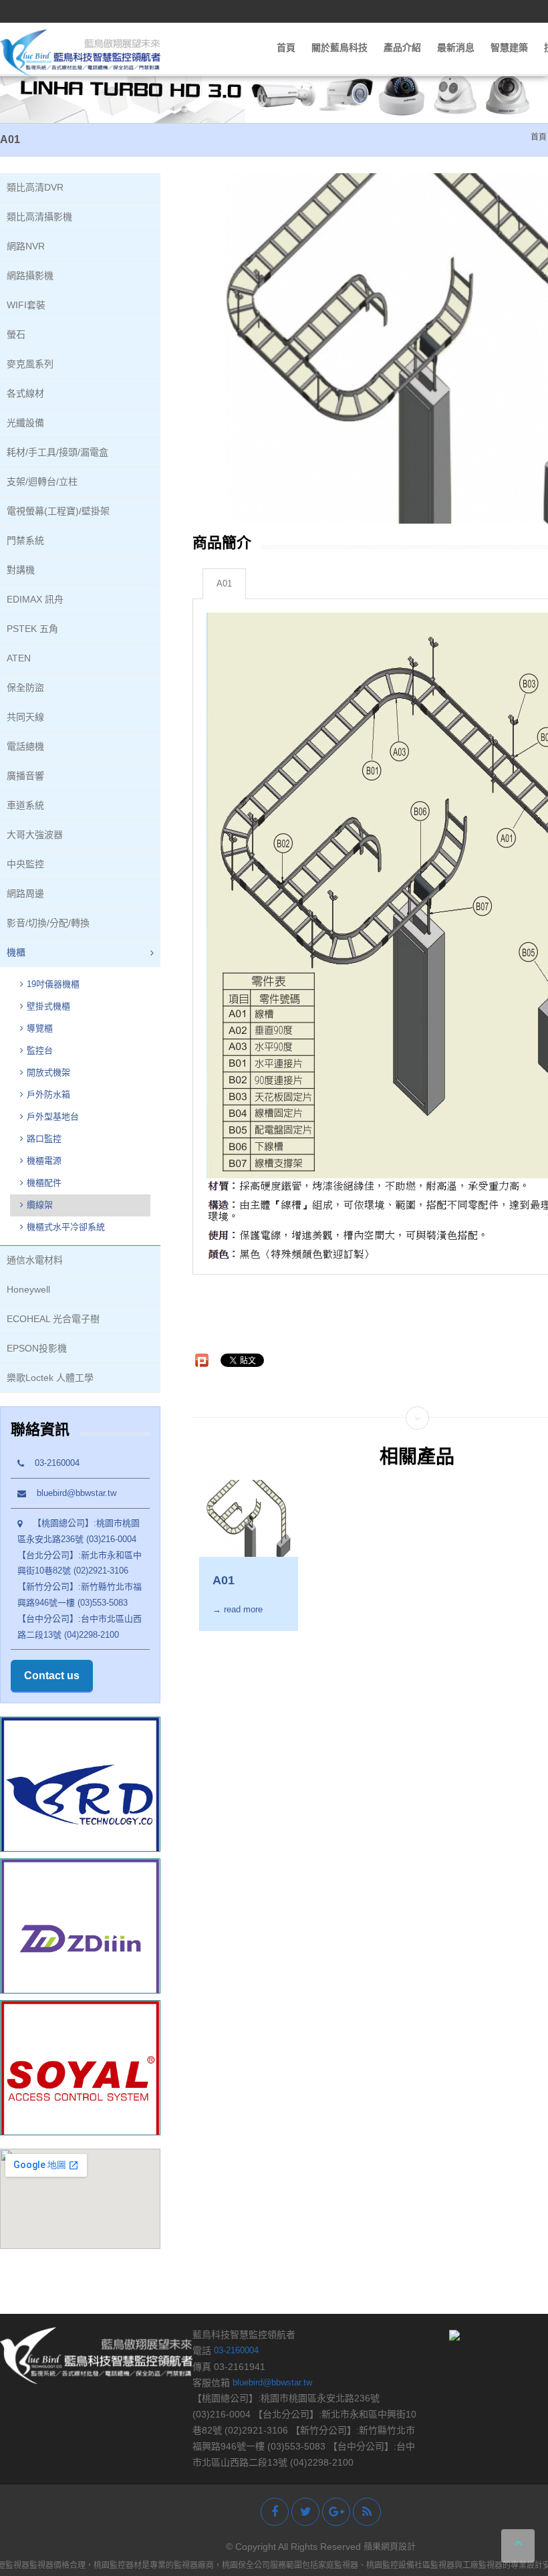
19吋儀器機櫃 (53, 984)
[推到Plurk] (202, 1360)
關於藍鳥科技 (339, 47)
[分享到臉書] (275, 2512)
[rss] (367, 2512)
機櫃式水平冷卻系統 (66, 1227)
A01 (224, 584)
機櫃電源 (44, 1161)
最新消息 (456, 47)
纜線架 (40, 1205)
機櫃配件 (44, 1183)
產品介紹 (402, 47)
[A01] (249, 1518)
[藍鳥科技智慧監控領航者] (80, 52)
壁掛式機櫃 (48, 1006)
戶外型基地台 (53, 1116)
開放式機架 (48, 1072)
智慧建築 (509, 47)
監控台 (40, 1050)
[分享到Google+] (336, 2512)
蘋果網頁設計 (390, 2546)
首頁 (286, 47)
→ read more (238, 1610)
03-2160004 (52, 1463)
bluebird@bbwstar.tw (71, 1493)
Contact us (52, 1676)
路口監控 (44, 1139)
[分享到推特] (305, 2512)
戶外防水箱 (48, 1094)
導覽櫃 (40, 1028)
